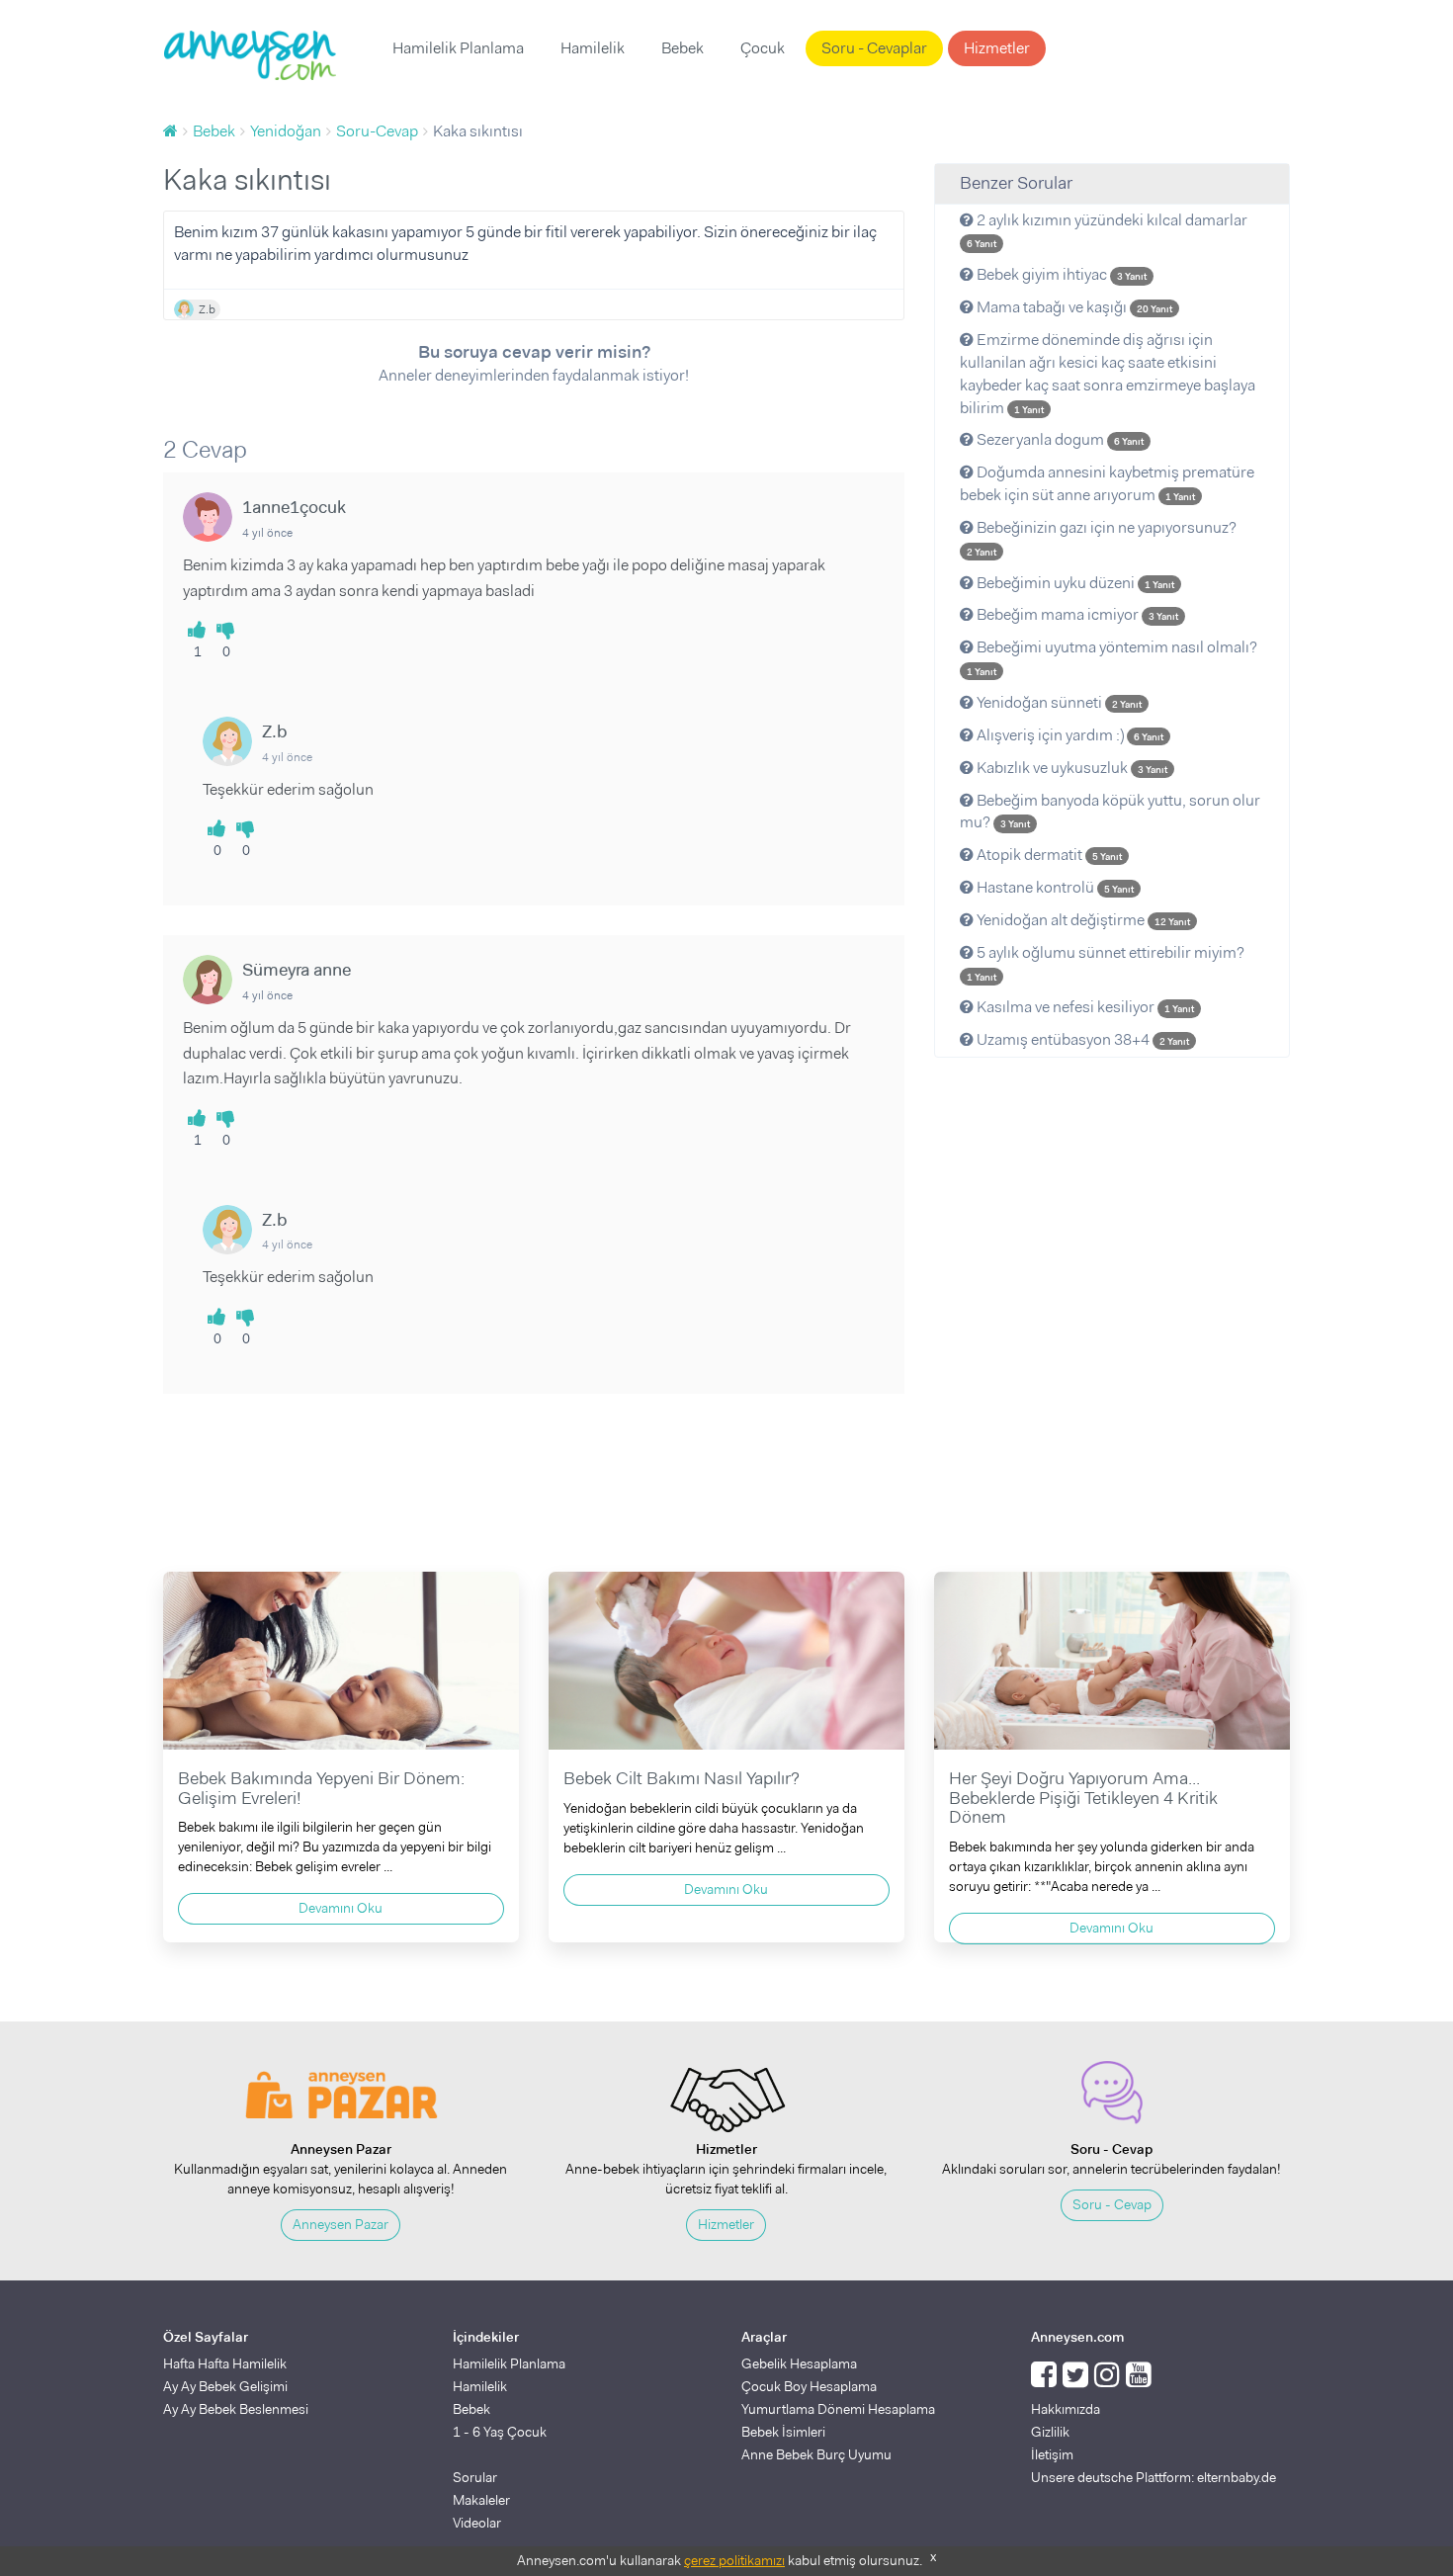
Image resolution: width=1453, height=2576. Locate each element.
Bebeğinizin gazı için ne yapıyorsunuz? (1102, 538)
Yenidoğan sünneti (1058, 702)
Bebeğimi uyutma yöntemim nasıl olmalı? (1112, 657)
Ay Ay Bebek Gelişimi (225, 2386)
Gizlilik (1050, 2432)
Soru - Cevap (1112, 2204)
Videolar (477, 2523)
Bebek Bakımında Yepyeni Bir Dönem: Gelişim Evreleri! (321, 1788)
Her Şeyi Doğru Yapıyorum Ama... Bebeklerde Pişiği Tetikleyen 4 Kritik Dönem (1083, 1798)
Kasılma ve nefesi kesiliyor (1084, 1007)
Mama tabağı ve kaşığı (1073, 307)
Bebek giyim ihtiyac (1060, 274)
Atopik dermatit (1048, 855)
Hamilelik (593, 48)
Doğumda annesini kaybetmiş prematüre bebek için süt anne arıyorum (1107, 483)
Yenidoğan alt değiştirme (1082, 920)
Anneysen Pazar (341, 2224)
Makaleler (481, 2500)
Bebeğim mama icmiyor (1076, 614)
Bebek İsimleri (783, 2432)
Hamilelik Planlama (458, 48)
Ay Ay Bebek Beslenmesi (236, 2409)
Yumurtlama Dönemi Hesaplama (838, 2409)
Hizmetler (997, 48)
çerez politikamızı (734, 2560)
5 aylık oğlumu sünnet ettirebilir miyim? (1106, 963)
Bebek (683, 48)
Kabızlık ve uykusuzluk (1070, 768)
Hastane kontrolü (1054, 887)
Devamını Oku (341, 1908)
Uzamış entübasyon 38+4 (1081, 1039)
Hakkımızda (1066, 2409)
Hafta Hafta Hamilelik (225, 2363)
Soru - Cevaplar (874, 48)
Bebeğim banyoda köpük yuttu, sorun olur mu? (1110, 812)
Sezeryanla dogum (1059, 439)
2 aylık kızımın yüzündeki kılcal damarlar (1107, 230)
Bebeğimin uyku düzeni (1074, 583)
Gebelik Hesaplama (799, 2363)
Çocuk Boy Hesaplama (809, 2386)
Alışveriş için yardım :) (1068, 735)
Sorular (475, 2477)
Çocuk (763, 48)
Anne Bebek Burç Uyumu (816, 2454)
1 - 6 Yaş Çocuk (500, 2432)
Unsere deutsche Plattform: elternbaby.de (1154, 2477)
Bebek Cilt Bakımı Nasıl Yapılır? (682, 1778)
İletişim (1052, 2454)
